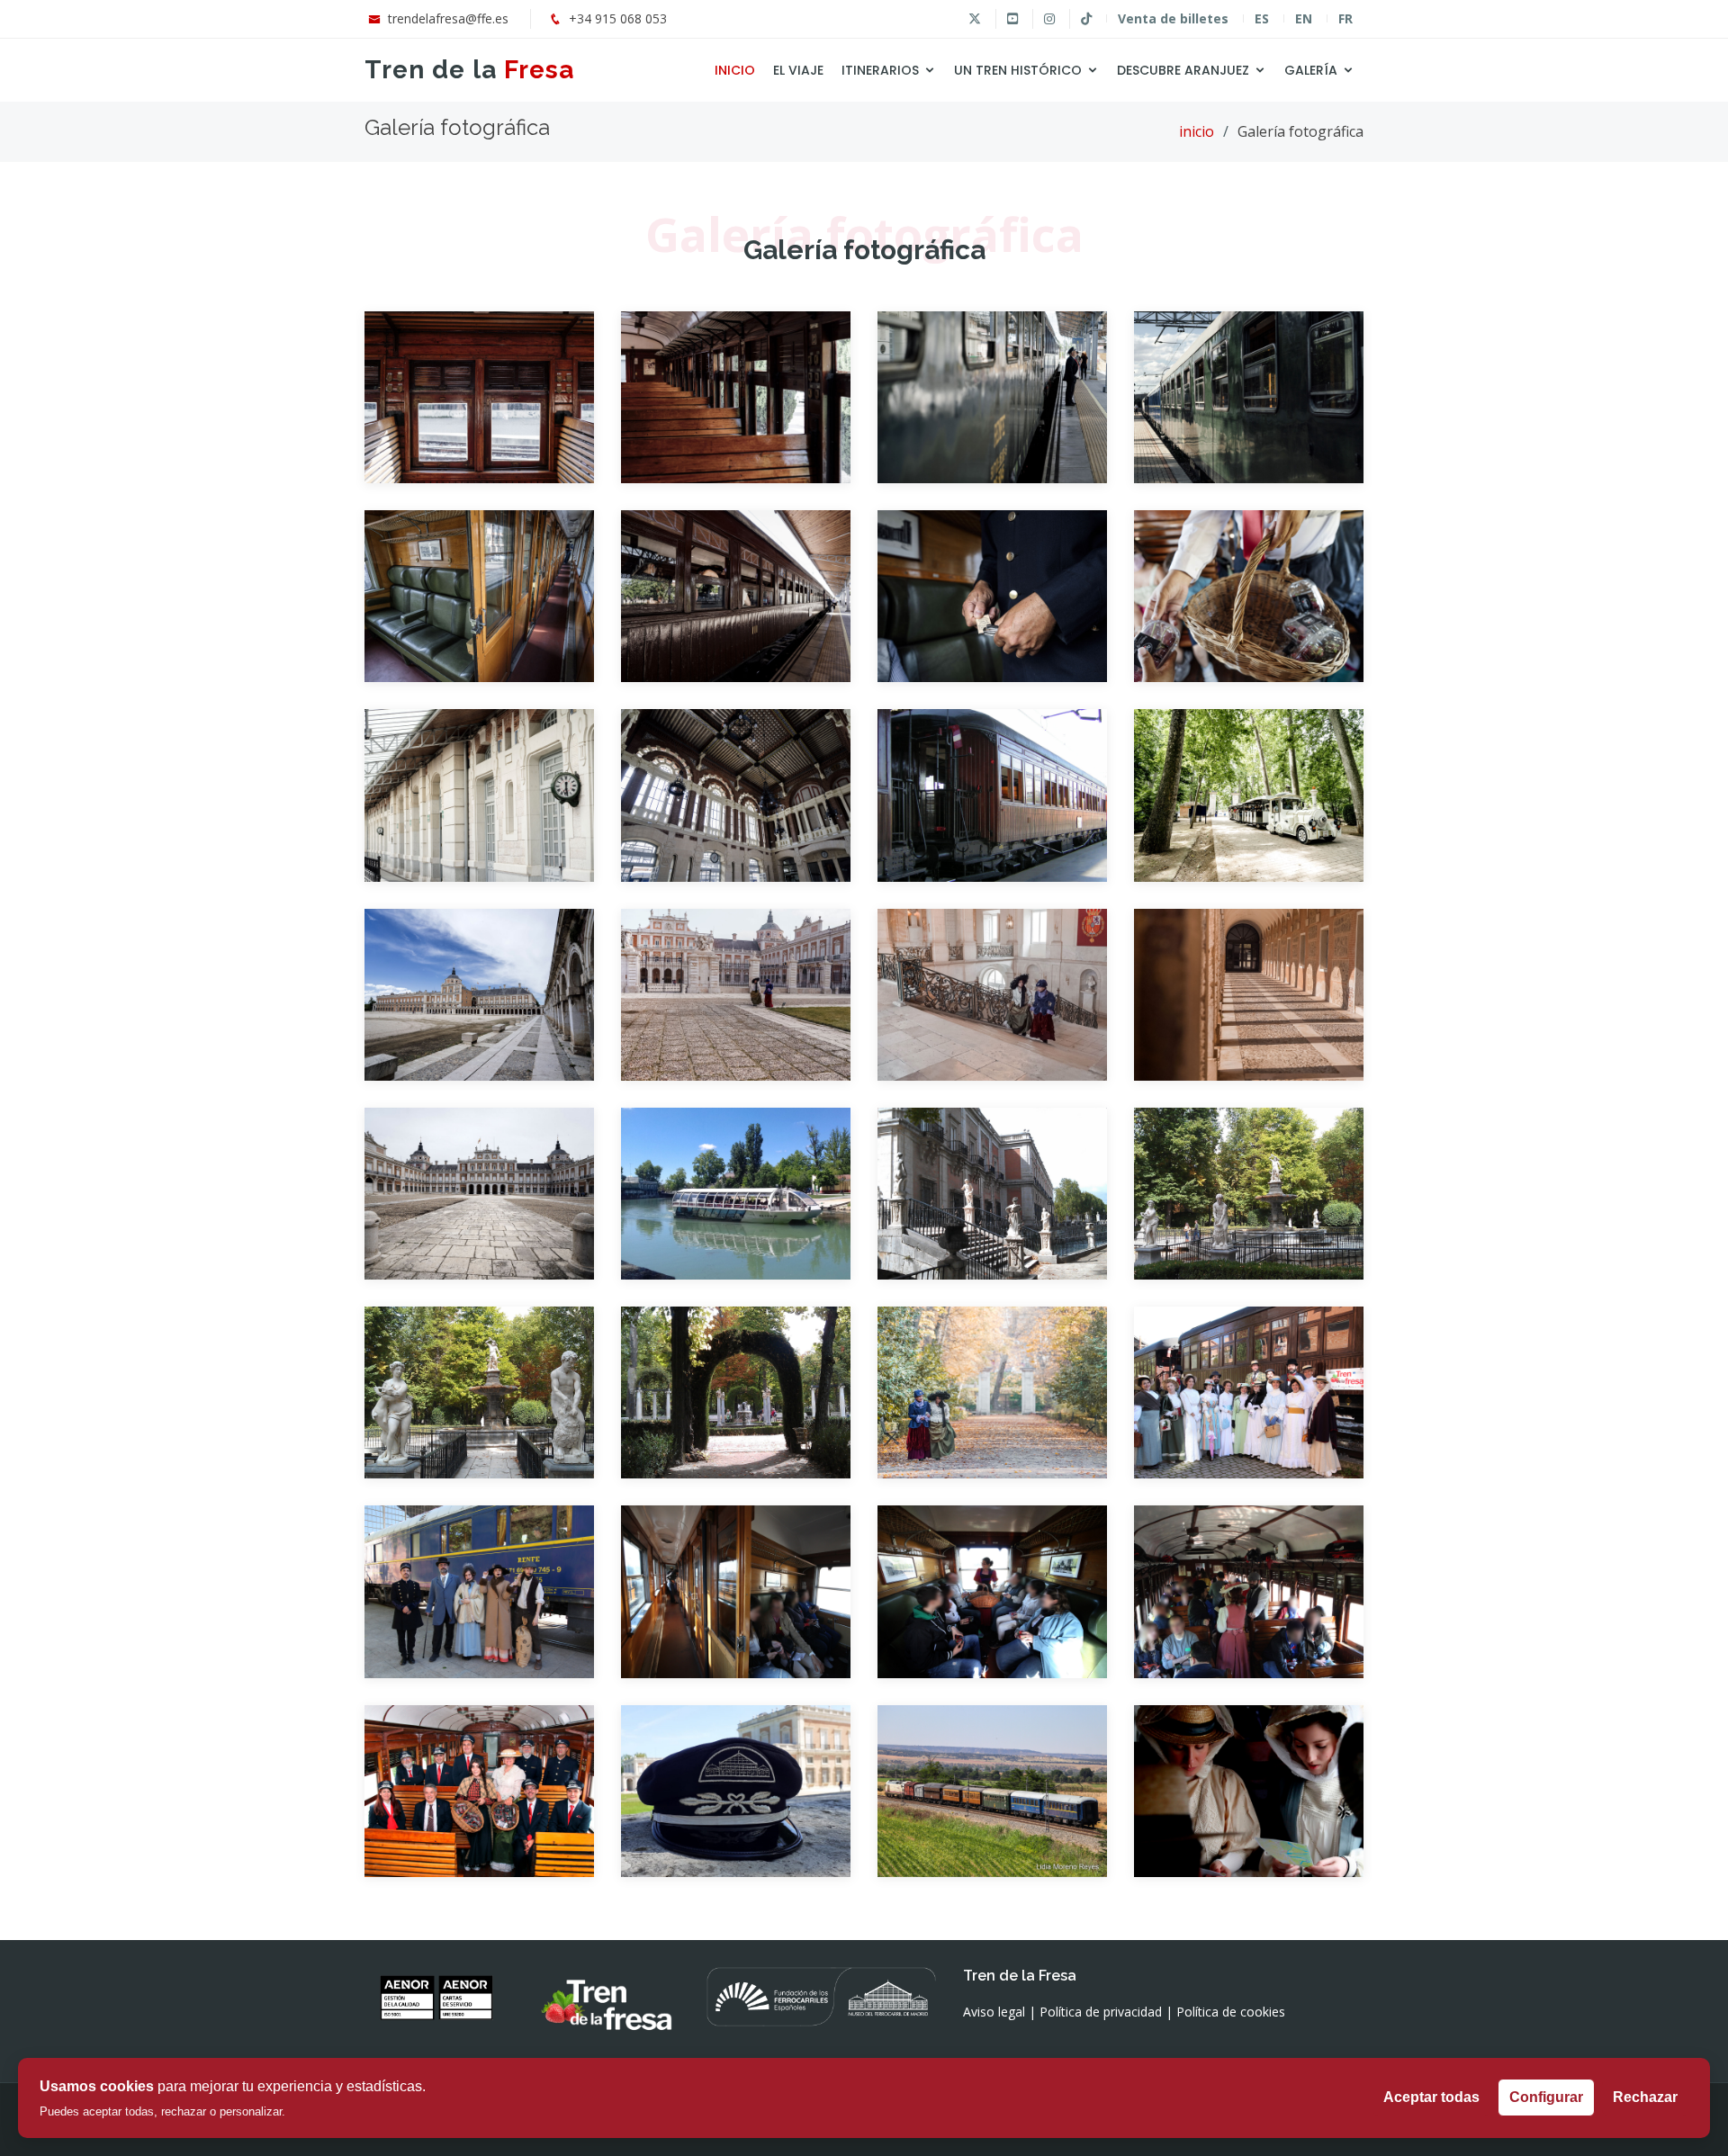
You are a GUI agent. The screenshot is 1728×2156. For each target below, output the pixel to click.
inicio (1197, 131)
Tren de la (469, 70)
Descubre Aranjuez (1183, 70)
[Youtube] (1012, 19)
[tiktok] (1086, 19)
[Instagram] (1049, 19)
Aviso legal (994, 2012)
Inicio (735, 70)
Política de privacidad (1101, 2012)
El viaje (798, 70)
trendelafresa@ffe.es (448, 18)
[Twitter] (975, 19)
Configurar (1546, 2097)
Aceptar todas (1431, 2097)
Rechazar (1645, 2097)
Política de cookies (1231, 2012)
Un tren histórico (1018, 70)
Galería (1311, 70)
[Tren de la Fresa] (480, 383)
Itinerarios (880, 70)
